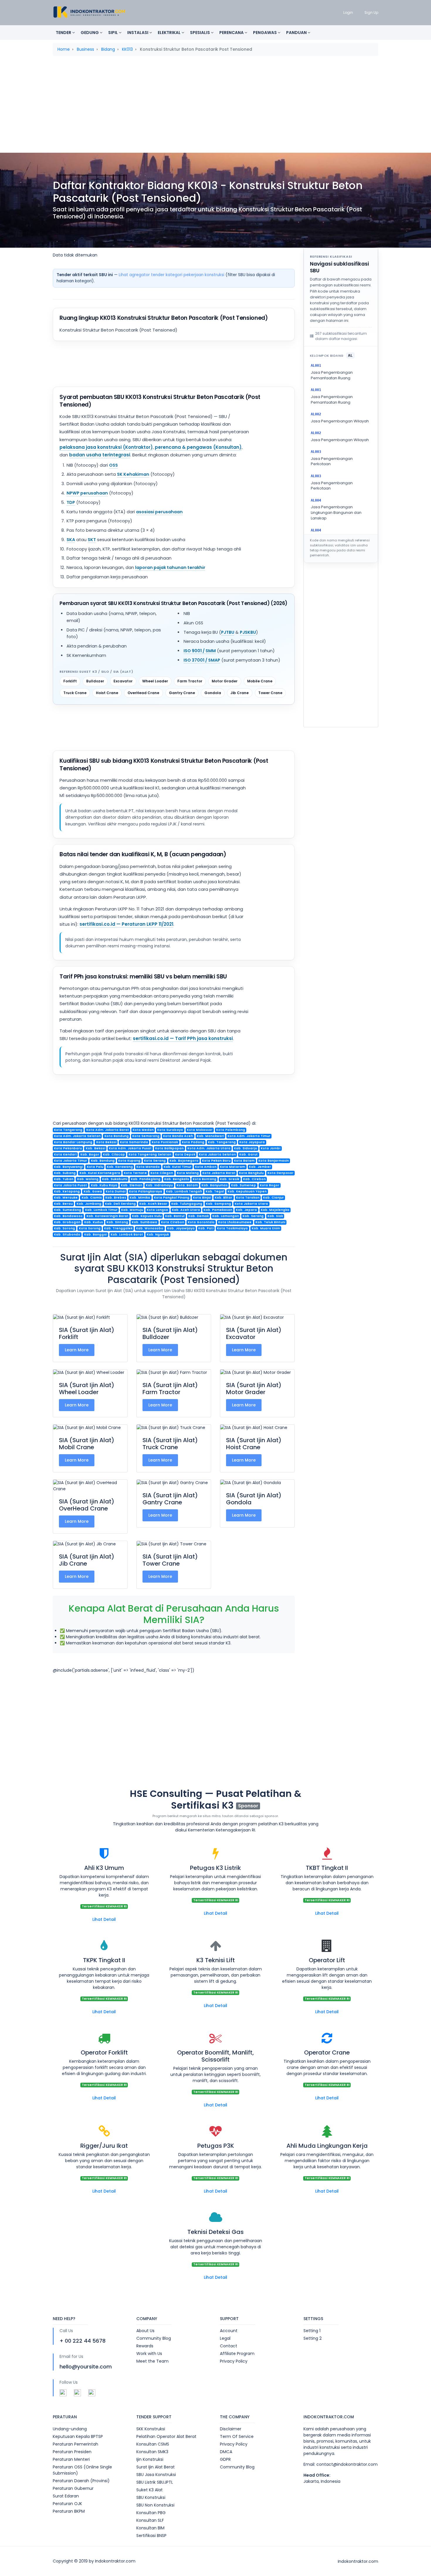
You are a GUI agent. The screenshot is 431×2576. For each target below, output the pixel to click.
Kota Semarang (146, 1136)
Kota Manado (148, 1167)
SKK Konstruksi (151, 2429)
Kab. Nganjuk (158, 1235)
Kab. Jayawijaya (181, 1228)
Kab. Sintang (117, 1222)
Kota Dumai (116, 1191)
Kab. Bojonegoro (184, 1161)
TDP (71, 502)
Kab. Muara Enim (266, 1228)
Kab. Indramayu (159, 1185)
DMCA (226, 2452)
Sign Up (371, 12)
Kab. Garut (248, 1154)
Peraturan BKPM (69, 2511)
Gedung (90, 33)
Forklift (70, 681)
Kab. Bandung (103, 1161)
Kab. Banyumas (214, 1185)
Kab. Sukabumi (115, 1179)
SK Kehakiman (133, 474)
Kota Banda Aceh (178, 1136)
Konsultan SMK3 (152, 2452)
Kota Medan (143, 1130)
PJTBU (228, 632)
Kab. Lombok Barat (127, 1235)
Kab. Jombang (89, 1204)
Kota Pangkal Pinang (172, 1198)
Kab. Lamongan (226, 1216)
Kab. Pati (206, 1228)
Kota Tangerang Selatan (150, 1154)
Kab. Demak (198, 1216)
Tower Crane (270, 693)
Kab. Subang (65, 1173)
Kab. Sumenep (244, 1185)
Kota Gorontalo (201, 1222)
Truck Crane (75, 693)
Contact (229, 2346)
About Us (145, 2331)
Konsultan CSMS (153, 2444)
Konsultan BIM (150, 2528)
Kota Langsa (157, 1210)
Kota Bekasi (106, 1142)
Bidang (108, 49)
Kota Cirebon (173, 1222)
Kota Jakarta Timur (71, 1161)
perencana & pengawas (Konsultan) (198, 447)
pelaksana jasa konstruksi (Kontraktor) (106, 447)
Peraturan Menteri (71, 2459)
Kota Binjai (202, 1198)
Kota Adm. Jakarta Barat (108, 1130)
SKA (71, 540)
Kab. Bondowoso (68, 1216)
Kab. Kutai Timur (178, 1167)
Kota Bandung (117, 1136)
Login (348, 12)
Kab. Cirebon (254, 1179)
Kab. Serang (253, 1216)
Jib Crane (240, 693)
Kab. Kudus (94, 1222)
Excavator (123, 681)
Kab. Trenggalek (118, 1228)
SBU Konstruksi (151, 2497)
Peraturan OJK (67, 2504)
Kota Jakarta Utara (251, 1204)
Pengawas (265, 33)
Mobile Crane (260, 681)
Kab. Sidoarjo (246, 1148)
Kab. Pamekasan (218, 1210)
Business (85, 49)
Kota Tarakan (248, 1198)
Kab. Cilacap (114, 1154)
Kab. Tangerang (222, 1142)
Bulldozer (95, 681)
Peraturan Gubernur (73, 2488)
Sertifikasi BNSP (151, 2536)
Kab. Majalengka (275, 1210)
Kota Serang (155, 1161)
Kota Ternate (135, 1173)
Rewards (145, 2346)
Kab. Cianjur (273, 1198)
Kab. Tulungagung (187, 1204)
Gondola (213, 693)
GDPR (225, 2459)
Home (64, 49)
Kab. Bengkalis (177, 1179)
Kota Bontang (205, 1179)
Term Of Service (237, 2436)
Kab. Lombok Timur (101, 1210)
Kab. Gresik (230, 1179)
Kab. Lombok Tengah (184, 1191)
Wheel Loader (155, 681)
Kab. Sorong (65, 1228)
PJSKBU (248, 632)
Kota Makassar (200, 1130)
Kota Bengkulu (251, 1173)
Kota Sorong (90, 1228)
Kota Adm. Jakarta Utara (209, 1148)
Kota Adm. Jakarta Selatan (77, 1136)
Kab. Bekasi (95, 1148)
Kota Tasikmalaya (232, 1228)
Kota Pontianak (165, 1142)
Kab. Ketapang (67, 1191)
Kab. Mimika (140, 1198)
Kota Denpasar (280, 1173)
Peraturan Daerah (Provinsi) (81, 2481)
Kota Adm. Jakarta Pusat (130, 1148)
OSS (113, 465)
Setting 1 (312, 2331)
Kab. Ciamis (92, 1198)
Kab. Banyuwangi (68, 1167)
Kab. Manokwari (210, 1136)
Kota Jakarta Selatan (217, 1154)
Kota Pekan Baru (216, 1161)
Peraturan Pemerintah (75, 2444)
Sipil (113, 33)
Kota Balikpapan (169, 1148)
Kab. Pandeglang (146, 1179)
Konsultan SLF (150, 2520)
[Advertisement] (215, 106)
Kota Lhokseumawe (235, 1222)
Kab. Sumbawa (144, 1222)
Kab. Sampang (218, 1204)
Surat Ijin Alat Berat (156, 2467)
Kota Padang (193, 1142)
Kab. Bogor (90, 1154)
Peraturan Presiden (72, 2452)
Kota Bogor (270, 1185)
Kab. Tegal (215, 1191)
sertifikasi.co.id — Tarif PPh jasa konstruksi (183, 1038)
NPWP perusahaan (87, 493)
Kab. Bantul (175, 1216)
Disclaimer (231, 2429)
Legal (225, 2338)
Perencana (232, 33)
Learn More (77, 1350)
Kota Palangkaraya (146, 1191)
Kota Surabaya (170, 1130)
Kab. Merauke (66, 1198)
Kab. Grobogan (67, 1222)
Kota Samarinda (134, 1142)
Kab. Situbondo (67, 1235)
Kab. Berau (63, 1204)
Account (229, 2331)
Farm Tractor (190, 681)
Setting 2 (313, 2338)
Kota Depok (185, 1154)
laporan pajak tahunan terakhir (170, 567)
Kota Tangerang (68, 1130)
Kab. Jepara (246, 1210)
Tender (64, 33)
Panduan (297, 33)
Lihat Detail (104, 1919)
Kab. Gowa (93, 1191)
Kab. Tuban (64, 1179)
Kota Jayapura (252, 1142)
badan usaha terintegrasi (100, 455)
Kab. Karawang (120, 1167)
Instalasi (138, 33)
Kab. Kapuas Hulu (147, 1216)
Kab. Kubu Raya (104, 1185)
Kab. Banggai (96, 1235)
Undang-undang (70, 2429)
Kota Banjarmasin (274, 1161)
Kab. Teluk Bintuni (270, 1222)
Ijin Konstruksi (150, 2459)
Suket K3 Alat (150, 2490)
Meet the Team (152, 2361)
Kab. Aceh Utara (186, 1210)
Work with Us (149, 2354)
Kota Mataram (233, 1167)
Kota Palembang (231, 1130)
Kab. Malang (88, 1179)
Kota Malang (188, 1173)
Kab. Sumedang (68, 1210)
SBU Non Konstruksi (155, 2505)
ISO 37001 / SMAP (202, 660)
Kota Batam (244, 1161)
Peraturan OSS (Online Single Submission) (82, 2470)
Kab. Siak (275, 1216)
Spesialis (200, 33)
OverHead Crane (143, 693)
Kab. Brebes (116, 1198)
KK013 (127, 49)
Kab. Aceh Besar (153, 1204)
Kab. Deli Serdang (120, 1204)
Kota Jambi (270, 1148)
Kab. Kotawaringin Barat (107, 1216)
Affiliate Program (237, 2354)
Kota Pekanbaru (68, 1148)
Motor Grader (225, 681)
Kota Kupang (129, 1161)
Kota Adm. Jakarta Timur (249, 1136)
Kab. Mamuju (132, 1210)
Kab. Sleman (131, 1185)
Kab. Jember (260, 1167)
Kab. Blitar (223, 1198)
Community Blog (154, 2338)
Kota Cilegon (162, 1173)
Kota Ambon (206, 1167)
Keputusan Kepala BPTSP (78, 2436)
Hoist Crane (107, 693)
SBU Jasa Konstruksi (156, 2475)
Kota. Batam (187, 1185)
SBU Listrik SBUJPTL (155, 2482)
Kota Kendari (65, 1154)
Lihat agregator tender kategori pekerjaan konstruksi (172, 275)
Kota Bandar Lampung (73, 1142)
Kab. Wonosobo (150, 1228)
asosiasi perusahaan (159, 512)
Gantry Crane (182, 693)
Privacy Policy (234, 2361)
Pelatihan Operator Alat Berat (166, 2436)
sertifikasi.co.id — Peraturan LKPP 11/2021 (126, 924)
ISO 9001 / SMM (200, 651)
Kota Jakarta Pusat (71, 1185)
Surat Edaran (66, 2496)
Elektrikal (170, 33)
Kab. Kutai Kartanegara (100, 1173)
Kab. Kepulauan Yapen (247, 1191)
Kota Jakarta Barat (219, 1173)
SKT (92, 540)
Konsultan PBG (151, 2513)
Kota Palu (95, 1167)
